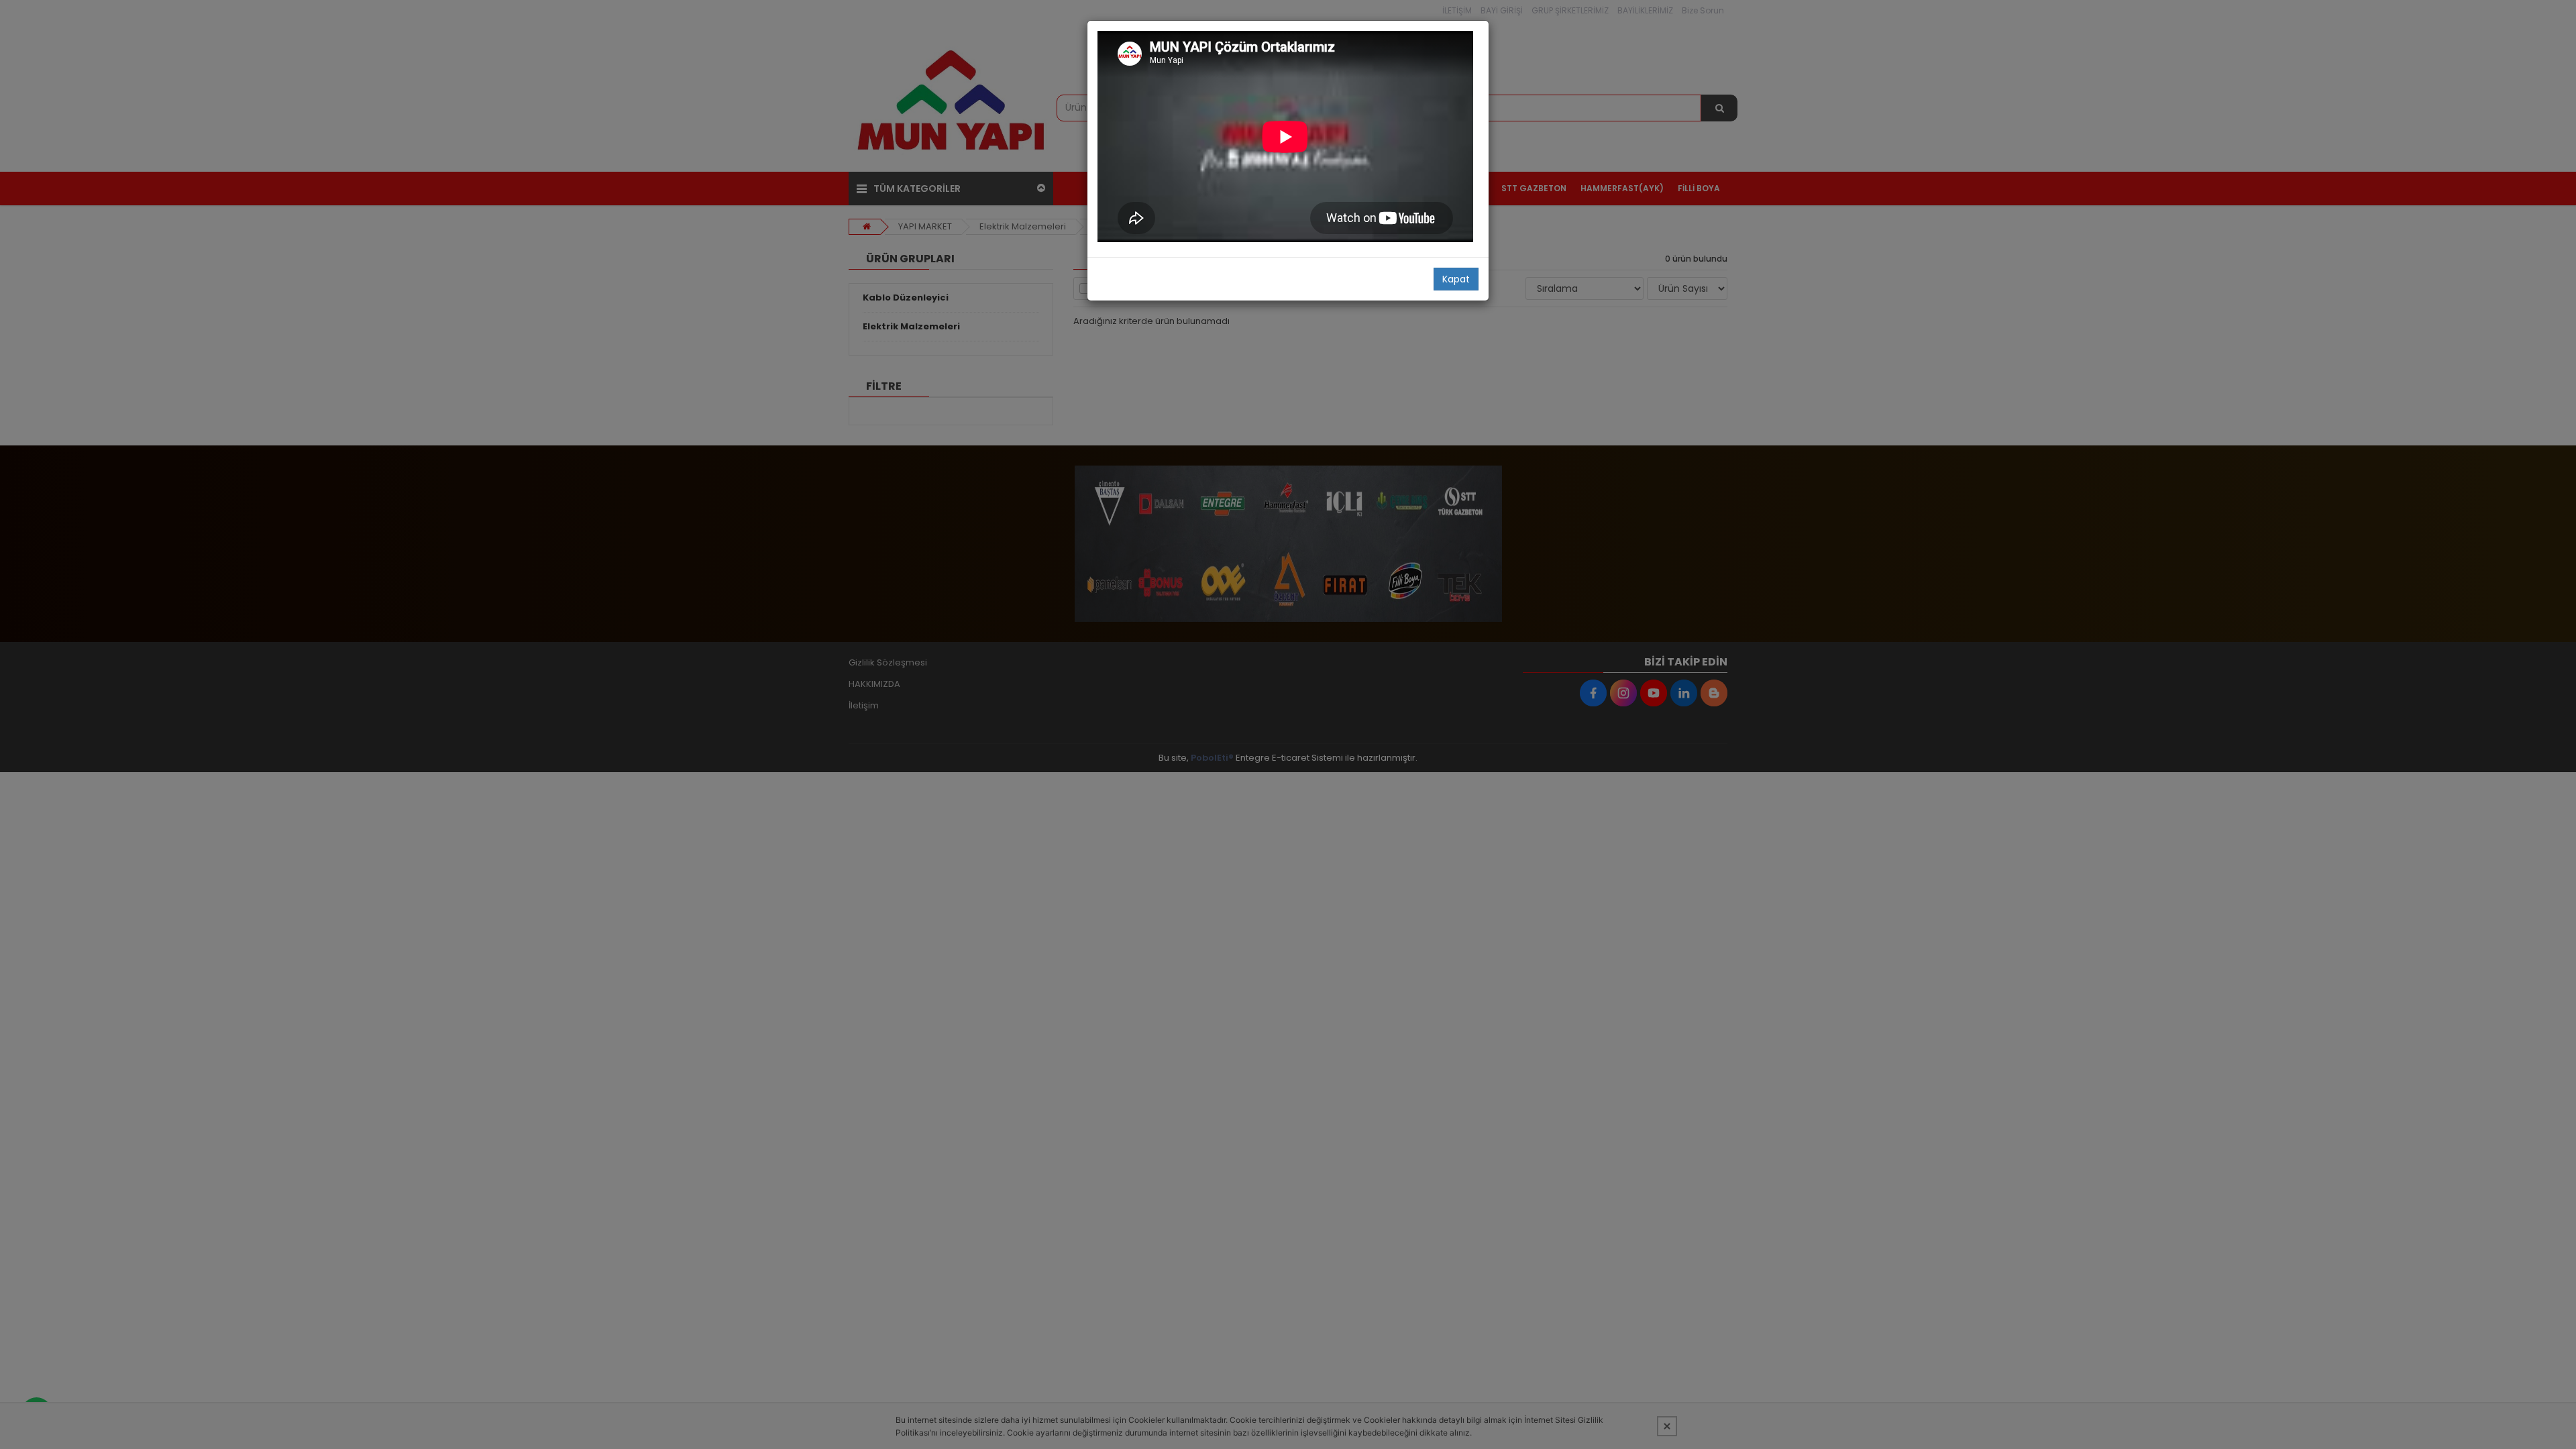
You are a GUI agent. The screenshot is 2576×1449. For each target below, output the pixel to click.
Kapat (1456, 279)
